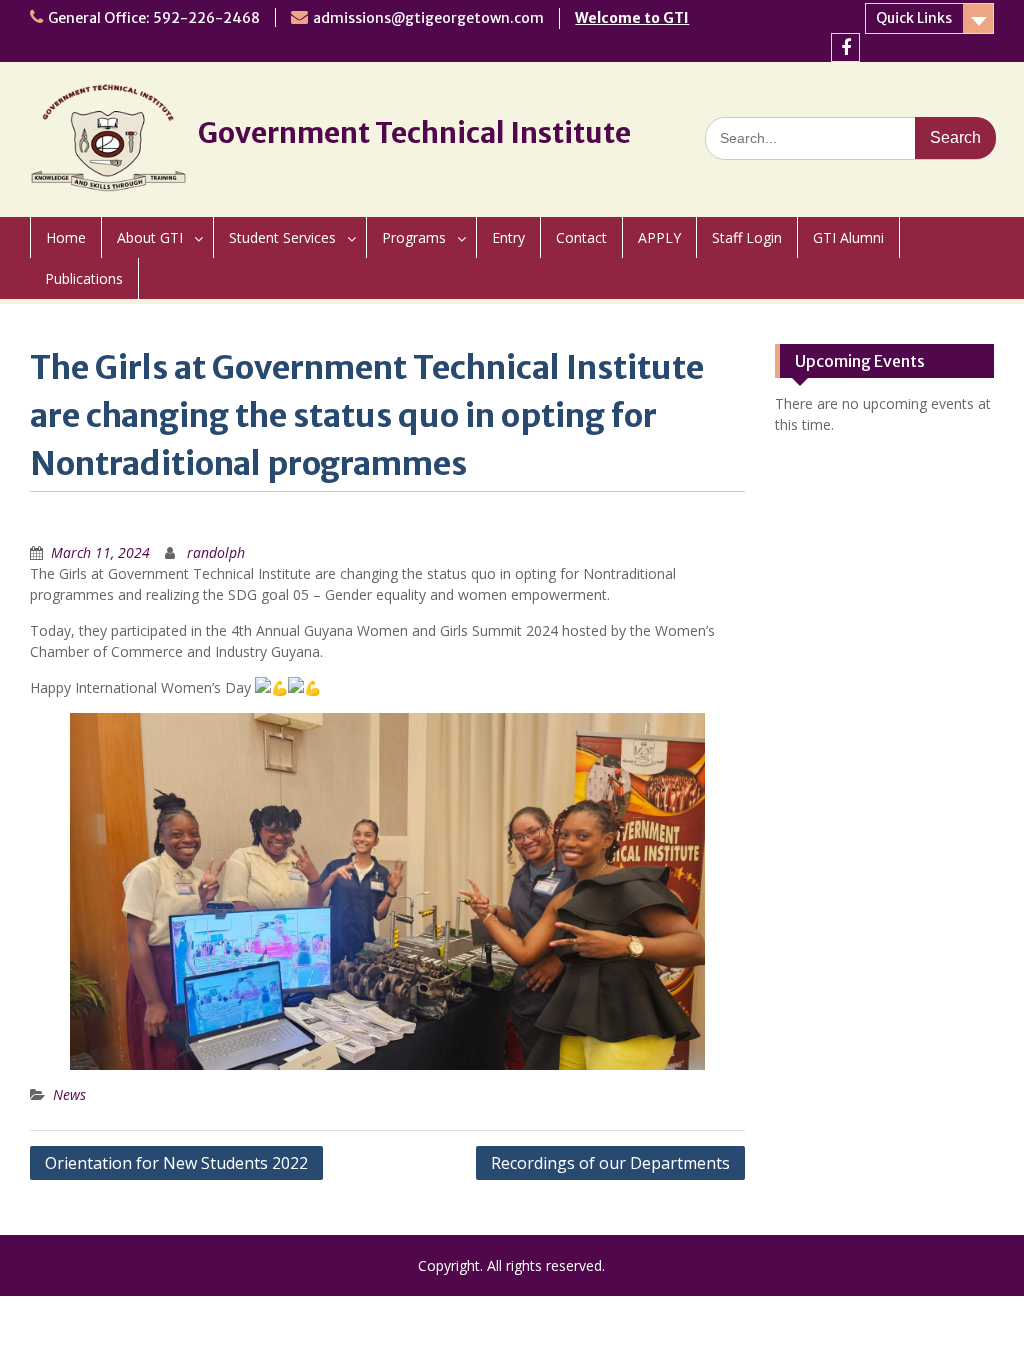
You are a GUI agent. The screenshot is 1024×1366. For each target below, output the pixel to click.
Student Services (282, 237)
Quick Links (914, 18)
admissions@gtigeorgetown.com (428, 18)
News (69, 1094)
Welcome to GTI (632, 18)
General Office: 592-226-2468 (154, 18)
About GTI (150, 237)
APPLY (659, 237)
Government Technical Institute (414, 133)
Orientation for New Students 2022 (176, 1163)
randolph (216, 552)
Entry (508, 237)
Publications (84, 278)
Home (66, 237)
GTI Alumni (848, 237)
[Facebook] (845, 47)
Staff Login (747, 237)
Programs (414, 237)
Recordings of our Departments (610, 1163)
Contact (581, 237)
